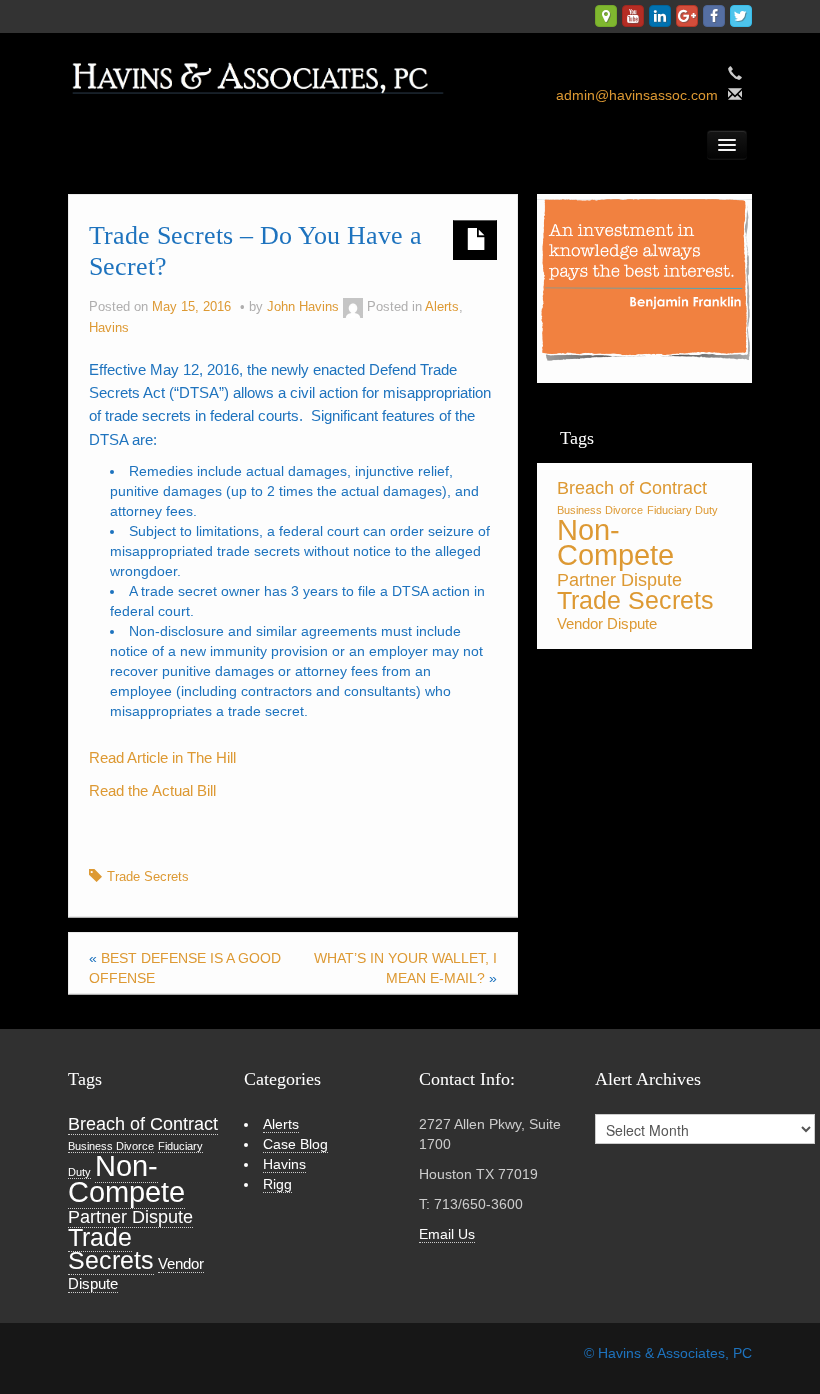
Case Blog (295, 1144)
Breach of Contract (632, 487)
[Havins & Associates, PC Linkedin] (660, 16)
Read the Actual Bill (152, 790)
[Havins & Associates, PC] (263, 72)
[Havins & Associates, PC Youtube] (633, 16)
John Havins (303, 307)
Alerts (442, 307)
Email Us (447, 1234)
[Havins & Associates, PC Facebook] (714, 16)
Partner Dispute (619, 579)
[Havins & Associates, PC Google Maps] (606, 16)
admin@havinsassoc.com (637, 95)
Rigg (277, 1184)
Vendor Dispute (607, 623)
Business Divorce (600, 510)
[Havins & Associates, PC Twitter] (741, 16)
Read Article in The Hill (162, 757)
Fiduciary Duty (682, 510)
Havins (109, 328)
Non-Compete (615, 542)
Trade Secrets (148, 877)
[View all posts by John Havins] (353, 307)
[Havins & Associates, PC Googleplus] (687, 16)
